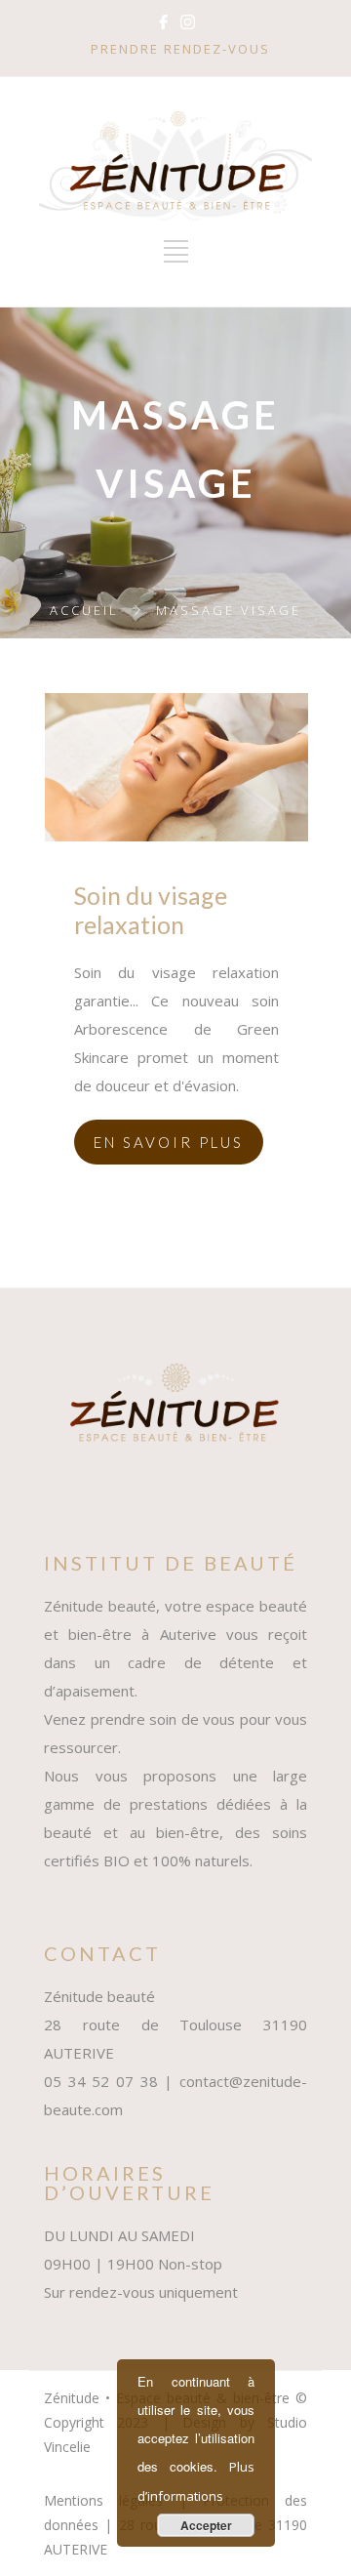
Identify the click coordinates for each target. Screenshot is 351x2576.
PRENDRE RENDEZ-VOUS (180, 49)
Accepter (206, 2525)
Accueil (84, 610)
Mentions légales (103, 2500)
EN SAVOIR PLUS (169, 1142)
